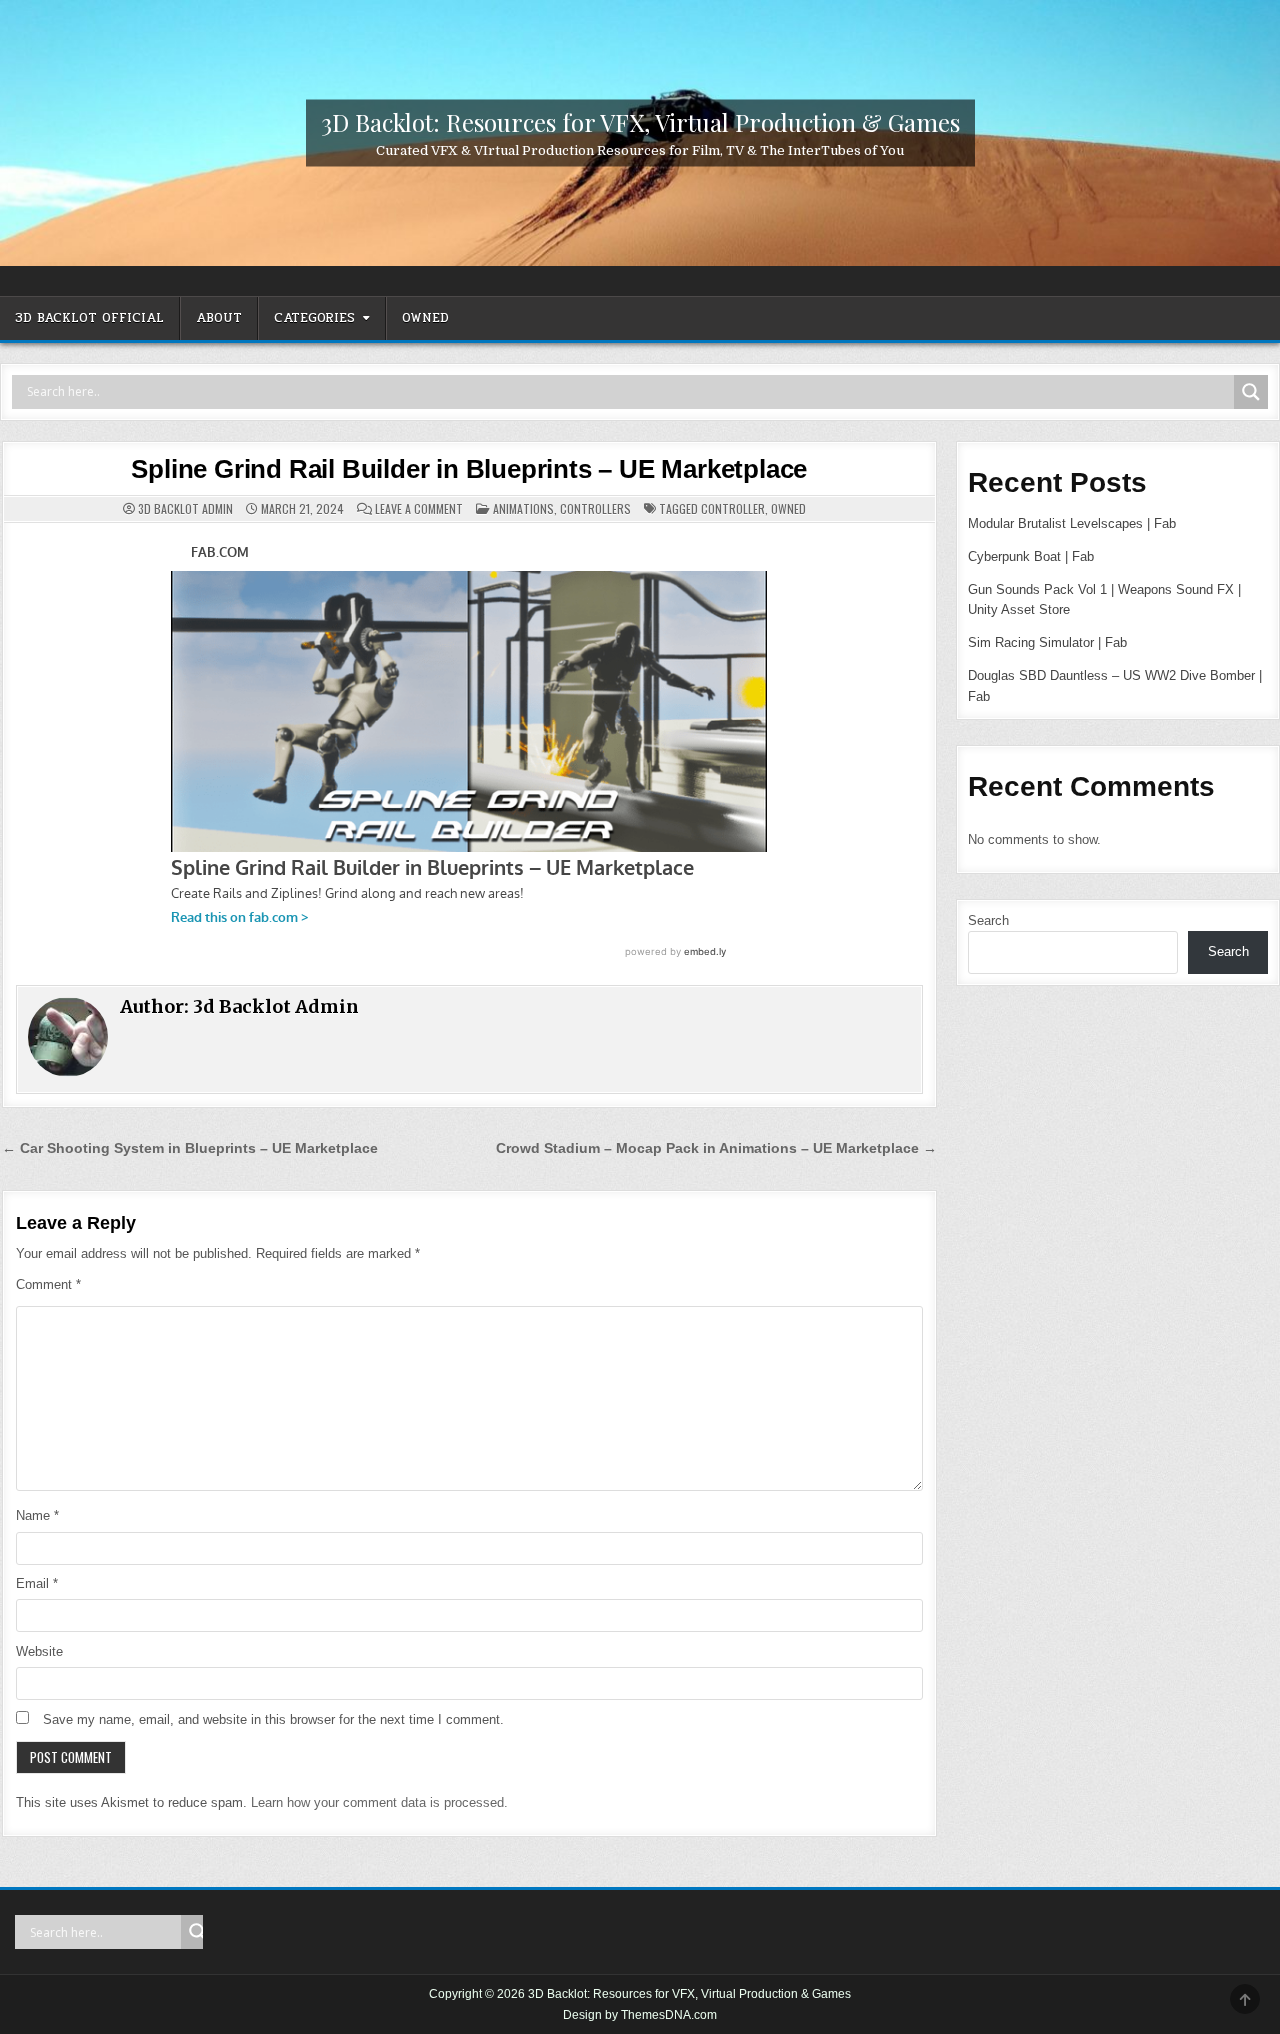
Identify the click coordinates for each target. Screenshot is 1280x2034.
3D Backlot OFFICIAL (89, 318)
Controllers (595, 508)
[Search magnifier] (1251, 392)
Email (37, 1583)
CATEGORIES (314, 318)
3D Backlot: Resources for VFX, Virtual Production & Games (640, 121)
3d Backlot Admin (185, 509)
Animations (523, 508)
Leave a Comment (419, 509)
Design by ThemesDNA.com (640, 2015)
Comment (48, 1284)
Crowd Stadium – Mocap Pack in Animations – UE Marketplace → (716, 1148)
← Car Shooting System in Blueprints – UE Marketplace (190, 1148)
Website (39, 1651)
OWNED (425, 318)
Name (37, 1515)
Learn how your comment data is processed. (379, 1802)
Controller (733, 508)
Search (988, 920)
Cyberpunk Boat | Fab (1031, 556)
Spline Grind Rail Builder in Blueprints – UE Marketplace (469, 469)
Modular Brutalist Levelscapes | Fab (1072, 523)
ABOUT (219, 318)
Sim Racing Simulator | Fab (1047, 642)
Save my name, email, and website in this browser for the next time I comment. (273, 1719)
